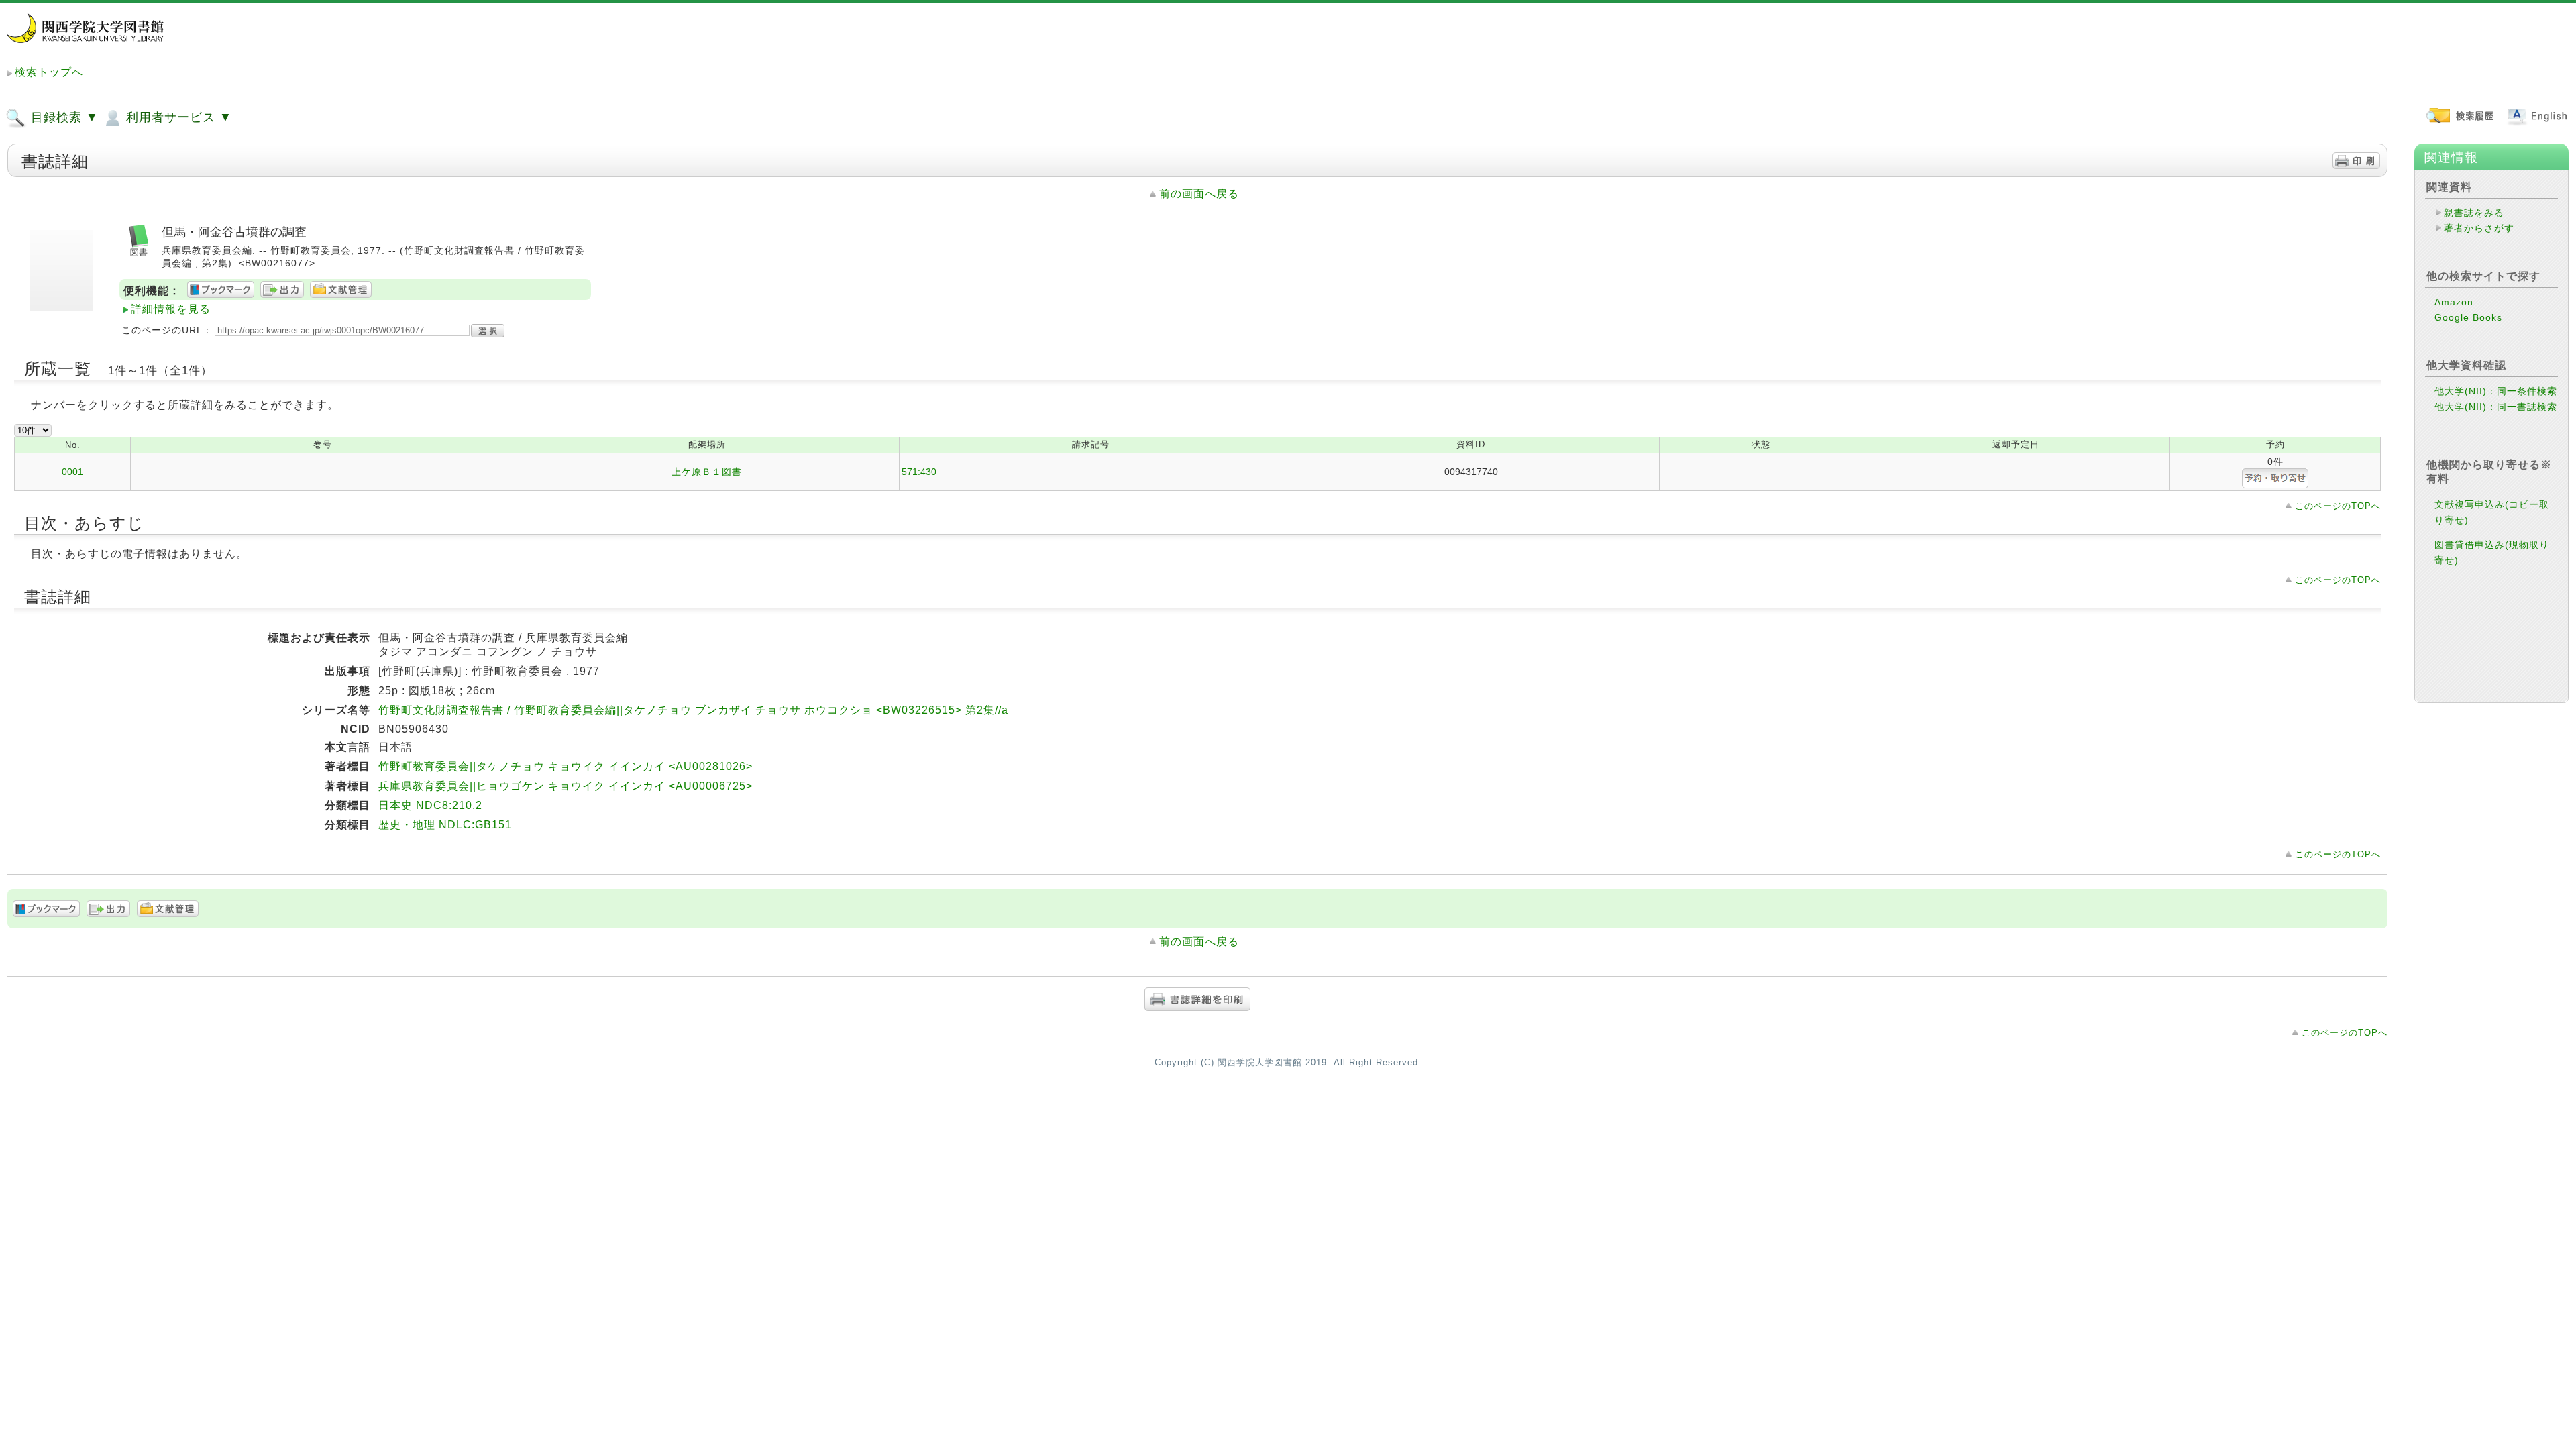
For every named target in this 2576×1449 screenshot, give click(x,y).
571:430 (919, 472)
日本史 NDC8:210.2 (430, 805)
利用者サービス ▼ (177, 117)
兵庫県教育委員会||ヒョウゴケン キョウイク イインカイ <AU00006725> (566, 786)
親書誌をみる (2474, 213)
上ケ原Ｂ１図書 (707, 472)
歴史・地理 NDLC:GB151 (445, 825)
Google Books (2468, 317)
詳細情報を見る (171, 309)
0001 (72, 472)
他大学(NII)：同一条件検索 (2496, 391)
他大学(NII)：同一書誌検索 (2496, 407)
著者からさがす (2479, 228)
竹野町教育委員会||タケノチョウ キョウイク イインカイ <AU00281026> (566, 766)
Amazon (2454, 302)
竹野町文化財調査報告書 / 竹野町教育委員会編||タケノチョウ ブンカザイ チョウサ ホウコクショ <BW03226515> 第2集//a (693, 710)
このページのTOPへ (2338, 506)
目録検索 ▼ (63, 117)
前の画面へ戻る (1199, 194)
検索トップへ (49, 72)
